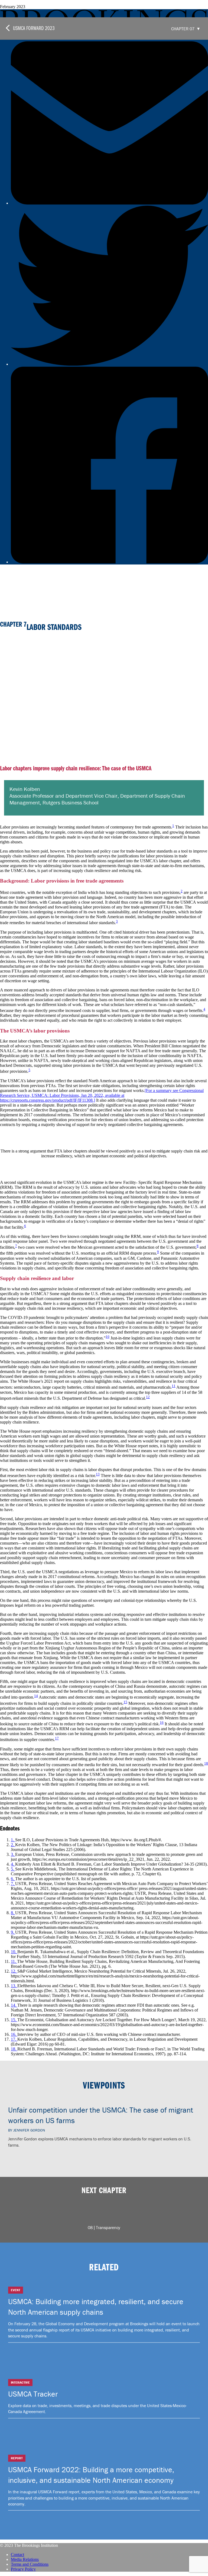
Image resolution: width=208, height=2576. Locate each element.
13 (98, 1474)
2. (13, 1845)
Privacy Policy (23, 2569)
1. (13, 1840)
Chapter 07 (183, 29)
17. (14, 2039)
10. (14, 1952)
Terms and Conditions (30, 2564)
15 (125, 1702)
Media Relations (25, 2559)
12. (14, 1971)
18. (14, 2049)
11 (174, 1386)
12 (148, 1397)
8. (13, 1913)
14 (36, 1696)
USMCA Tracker (33, 2394)
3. (13, 1854)
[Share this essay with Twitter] (109, 364)
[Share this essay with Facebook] (109, 562)
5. (13, 1869)
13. (14, 1986)
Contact (17, 2555)
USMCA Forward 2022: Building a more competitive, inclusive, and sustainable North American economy (91, 2475)
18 (206, 1763)
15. (14, 2020)
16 (162, 1723)
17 (57, 1738)
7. (13, 1884)
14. (14, 2005)
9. (13, 1932)
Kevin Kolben (25, 789)
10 (108, 1337)
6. (13, 1879)
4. (13, 1864)
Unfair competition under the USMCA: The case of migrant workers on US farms (101, 2115)
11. (14, 1961)
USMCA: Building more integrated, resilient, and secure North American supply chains (96, 2307)
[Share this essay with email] (109, 203)
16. (14, 2034)
